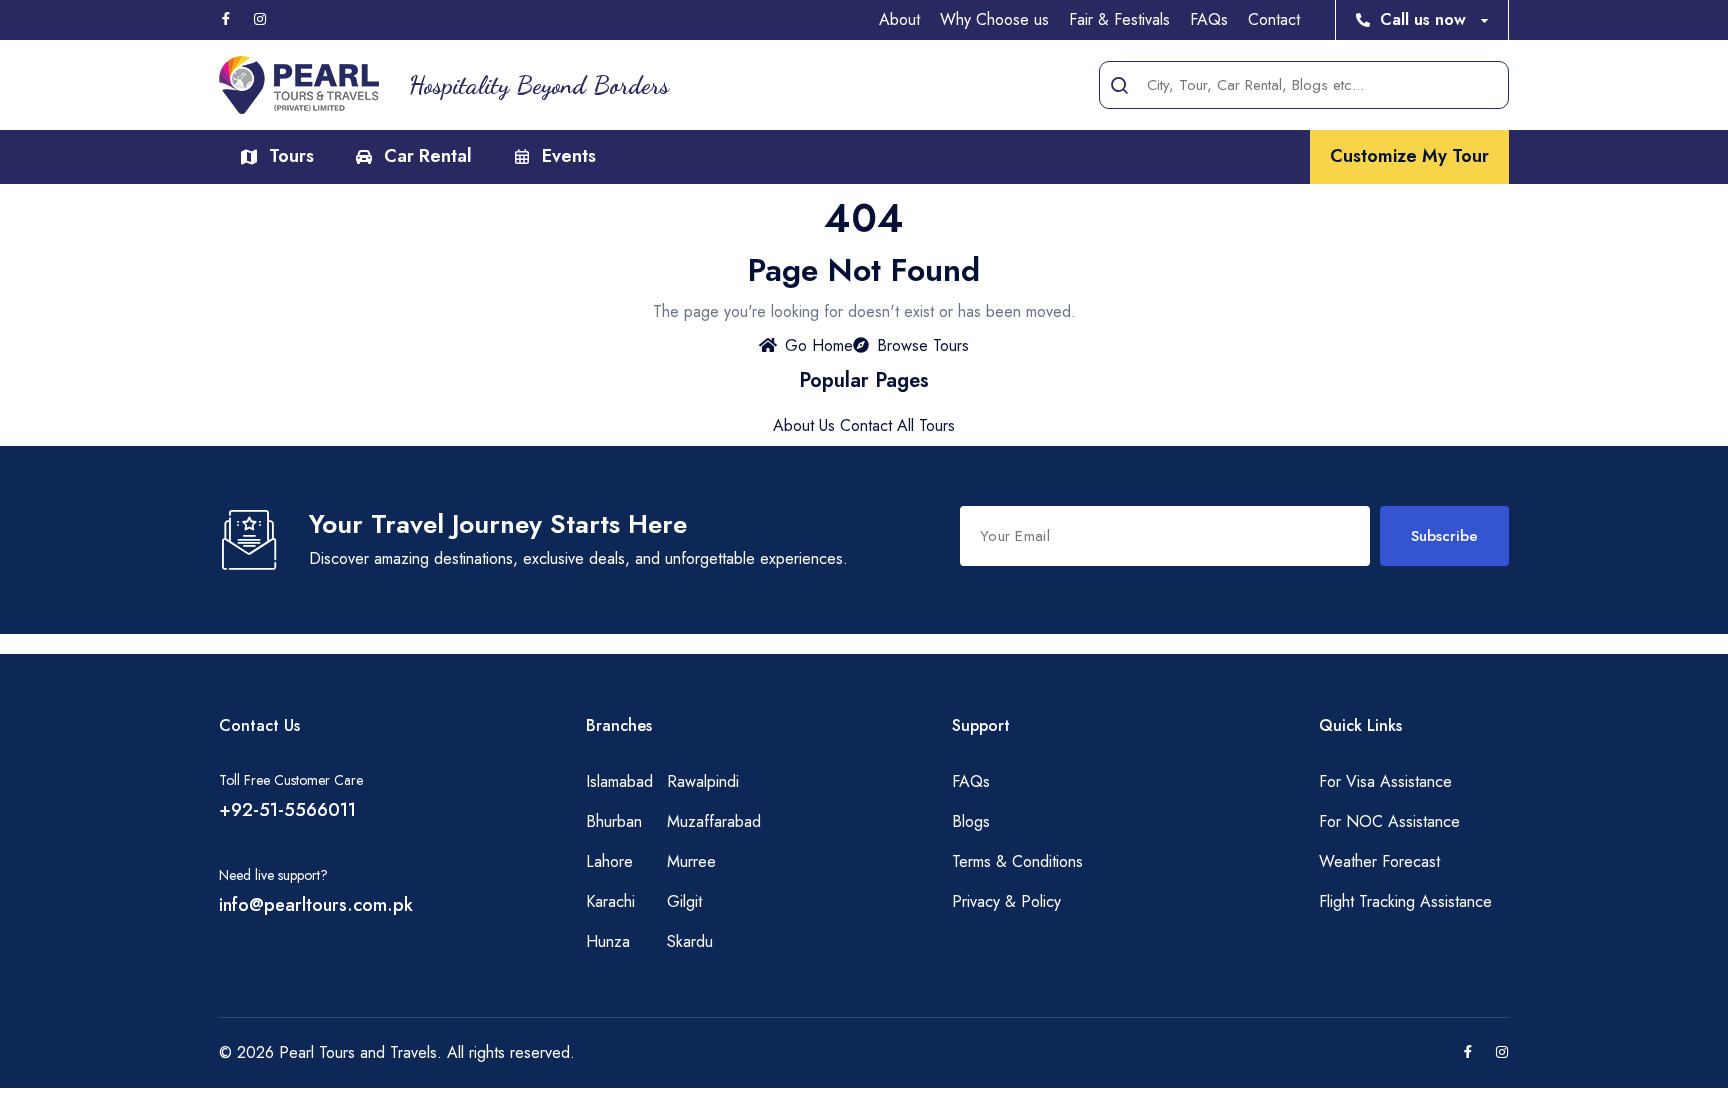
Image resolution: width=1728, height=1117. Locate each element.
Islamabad (619, 781)
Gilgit (684, 901)
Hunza (608, 941)
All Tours (926, 425)
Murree (691, 861)
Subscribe (1444, 536)
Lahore (609, 861)
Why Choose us (994, 19)
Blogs (971, 821)
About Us (804, 425)
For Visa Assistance (1385, 781)
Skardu (690, 941)
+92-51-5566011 (287, 810)
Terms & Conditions (1017, 861)
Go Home (819, 345)
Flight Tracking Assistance (1405, 901)
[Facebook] (226, 20)
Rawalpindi (703, 781)
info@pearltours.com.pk (316, 905)
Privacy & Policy (1006, 901)
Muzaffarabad (714, 821)
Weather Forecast (1379, 861)
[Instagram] (260, 20)
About (899, 19)
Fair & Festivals (1119, 19)
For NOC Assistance (1389, 821)
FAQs (1209, 19)
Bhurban (614, 821)
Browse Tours (923, 345)
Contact (1274, 19)
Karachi (610, 901)
